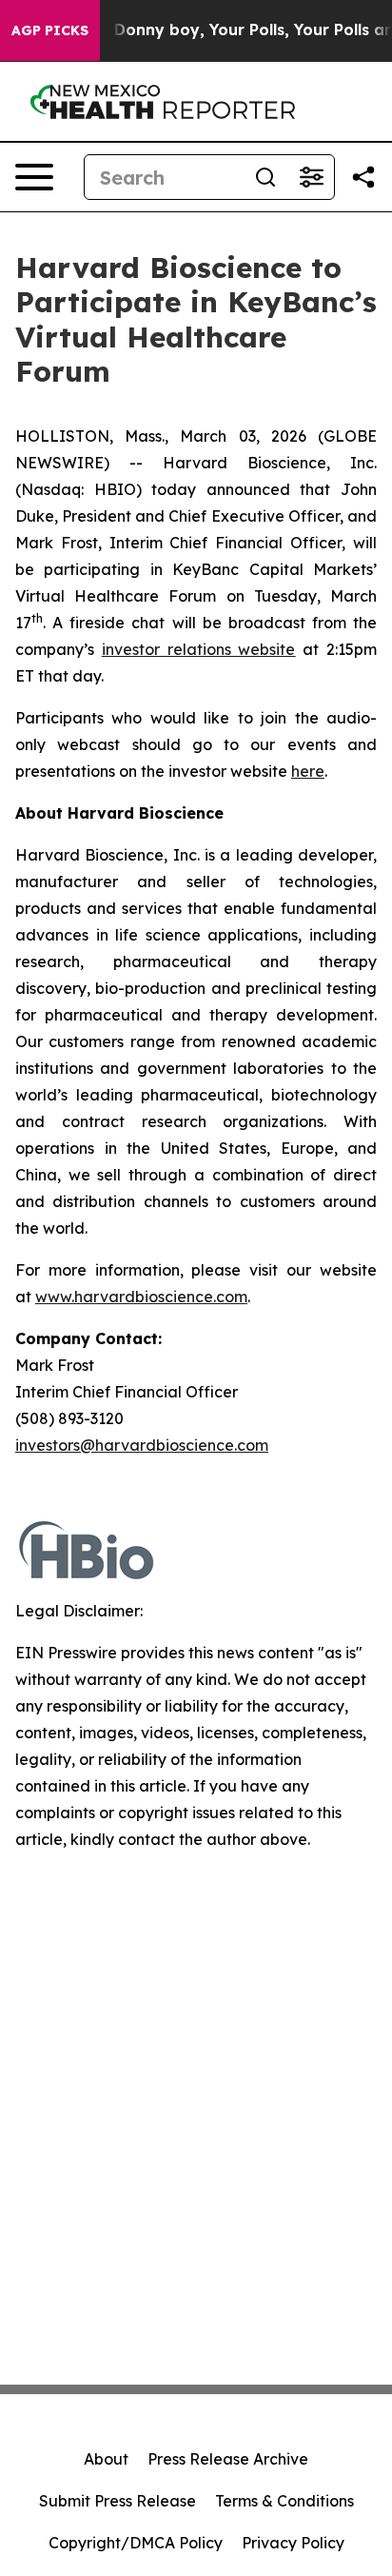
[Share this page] (363, 177)
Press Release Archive (228, 2459)
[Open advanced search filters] (311, 177)
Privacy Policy (293, 2543)
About (106, 2459)
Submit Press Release (118, 2501)
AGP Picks (50, 30)
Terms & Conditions (284, 2501)
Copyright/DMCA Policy (136, 2543)
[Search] (265, 177)
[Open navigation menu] (34, 177)
